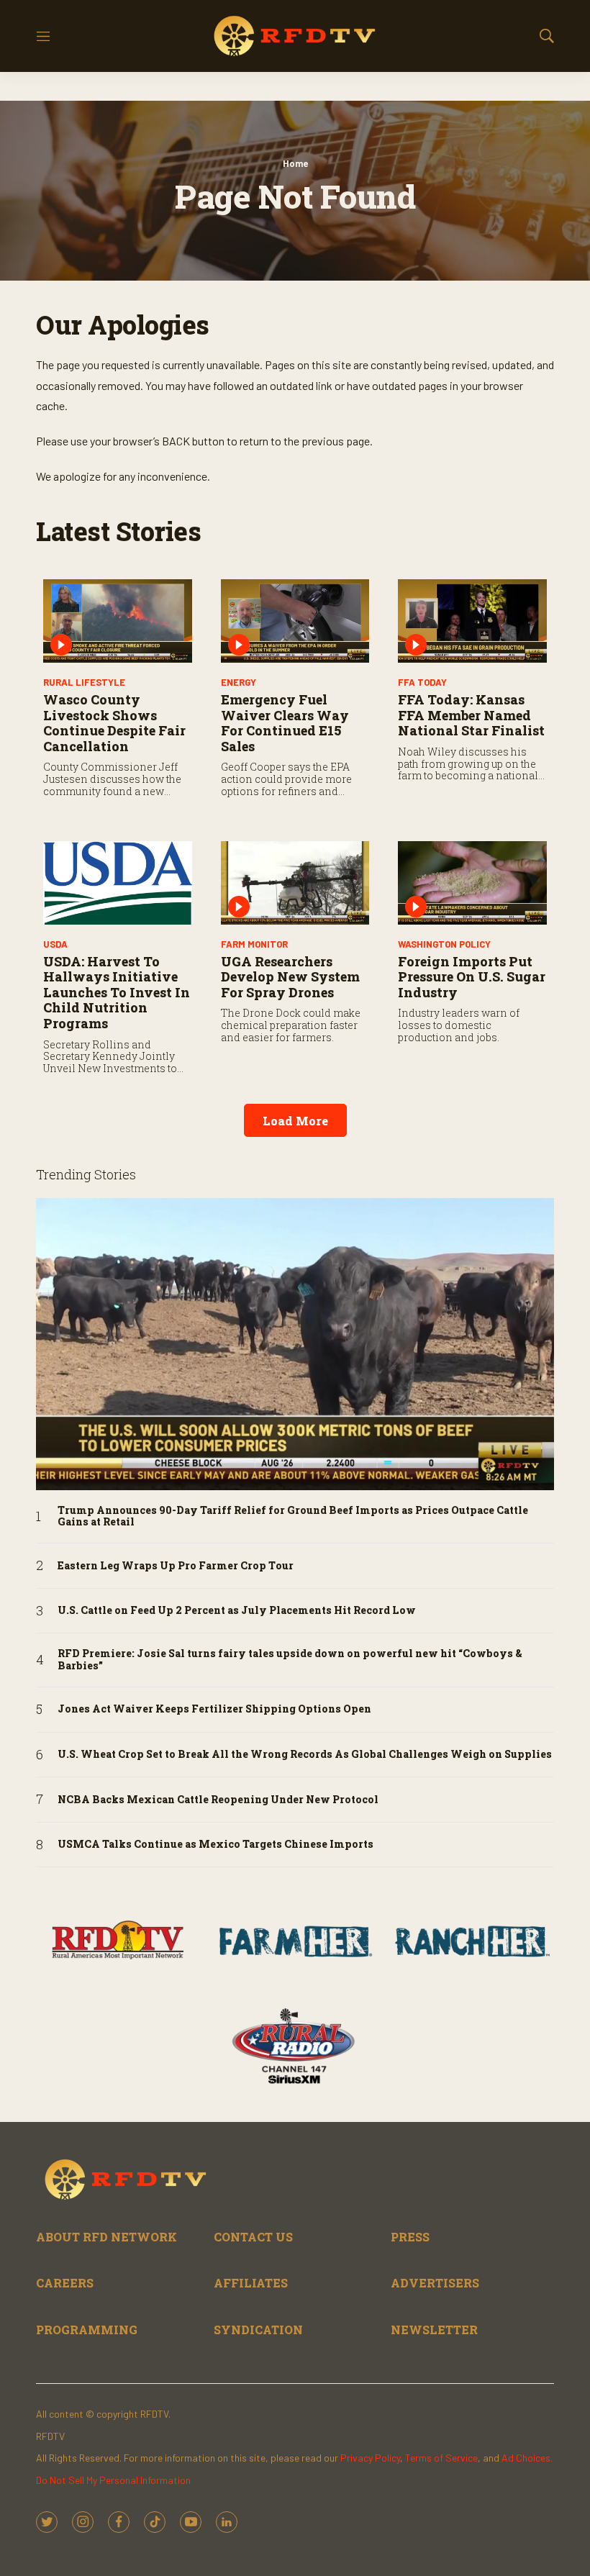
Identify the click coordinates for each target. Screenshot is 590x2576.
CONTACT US (253, 2237)
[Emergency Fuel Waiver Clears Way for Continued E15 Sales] (295, 621)
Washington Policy (444, 944)
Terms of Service (441, 2458)
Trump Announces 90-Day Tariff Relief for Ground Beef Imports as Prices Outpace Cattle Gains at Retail (293, 1517)
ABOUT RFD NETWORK (106, 2237)
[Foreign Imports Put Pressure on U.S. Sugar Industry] (472, 883)
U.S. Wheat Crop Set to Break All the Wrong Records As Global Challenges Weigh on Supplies (305, 1755)
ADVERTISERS (435, 2283)
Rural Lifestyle (84, 682)
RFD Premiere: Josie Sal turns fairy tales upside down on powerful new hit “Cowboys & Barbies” (290, 1660)
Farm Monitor (254, 944)
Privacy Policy (370, 2458)
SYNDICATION (258, 2330)
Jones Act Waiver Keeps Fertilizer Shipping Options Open (214, 1709)
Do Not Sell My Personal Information (113, 2480)
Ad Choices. (527, 2458)
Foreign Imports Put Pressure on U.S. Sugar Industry (472, 977)
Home (295, 163)
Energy (239, 682)
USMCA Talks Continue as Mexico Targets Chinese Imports (215, 1845)
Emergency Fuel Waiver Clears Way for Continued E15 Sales (285, 723)
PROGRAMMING (87, 2330)
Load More (295, 1121)
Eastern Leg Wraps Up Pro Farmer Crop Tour (176, 1566)
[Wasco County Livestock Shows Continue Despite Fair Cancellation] (118, 621)
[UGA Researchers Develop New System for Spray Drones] (295, 883)
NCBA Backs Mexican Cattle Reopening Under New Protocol (218, 1800)
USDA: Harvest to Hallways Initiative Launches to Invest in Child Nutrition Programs (117, 992)
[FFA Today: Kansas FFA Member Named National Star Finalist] (472, 621)
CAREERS (65, 2283)
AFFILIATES (251, 2283)
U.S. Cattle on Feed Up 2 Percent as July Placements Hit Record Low (237, 1611)
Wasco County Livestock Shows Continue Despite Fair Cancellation (114, 723)
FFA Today (422, 682)
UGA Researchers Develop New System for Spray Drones (290, 977)
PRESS (410, 2237)
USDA (55, 944)
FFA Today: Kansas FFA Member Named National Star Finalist (471, 715)
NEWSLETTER (434, 2330)
